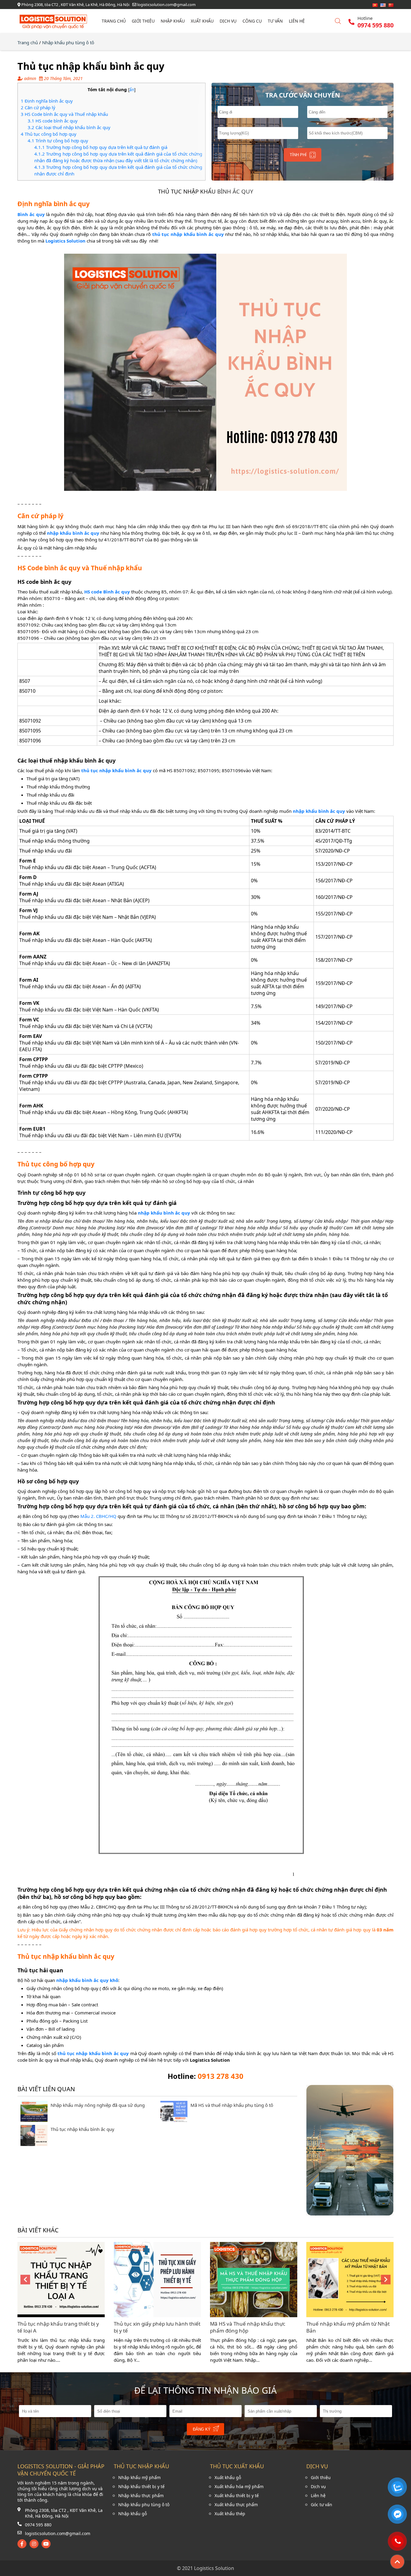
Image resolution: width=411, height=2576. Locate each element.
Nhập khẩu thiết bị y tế (141, 2486)
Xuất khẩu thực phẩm (236, 2505)
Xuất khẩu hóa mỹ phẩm (239, 2486)
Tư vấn (275, 21)
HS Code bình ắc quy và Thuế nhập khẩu (64, 114)
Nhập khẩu (173, 21)
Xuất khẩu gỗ (228, 2477)
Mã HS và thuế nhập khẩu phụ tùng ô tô (232, 2105)
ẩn (132, 90)
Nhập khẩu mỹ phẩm (139, 2477)
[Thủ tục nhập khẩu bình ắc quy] (34, 2144)
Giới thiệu (143, 21)
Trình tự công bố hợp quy (58, 141)
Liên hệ (297, 21)
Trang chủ (114, 21)
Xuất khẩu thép (230, 2514)
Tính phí (298, 155)
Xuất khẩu (202, 21)
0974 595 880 (38, 2525)
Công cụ (252, 21)
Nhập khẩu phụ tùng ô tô (68, 42)
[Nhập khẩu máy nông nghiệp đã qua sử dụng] (34, 2120)
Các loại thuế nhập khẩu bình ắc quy (69, 127)
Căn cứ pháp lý (38, 107)
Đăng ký (202, 2429)
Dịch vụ (228, 21)
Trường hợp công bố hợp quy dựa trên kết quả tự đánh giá (101, 147)
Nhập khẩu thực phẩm (141, 2495)
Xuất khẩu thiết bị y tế (237, 2495)
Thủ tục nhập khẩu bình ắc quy (82, 2129)
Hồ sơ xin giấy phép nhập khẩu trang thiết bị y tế (343, 2327)
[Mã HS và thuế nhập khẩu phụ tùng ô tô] (174, 2120)
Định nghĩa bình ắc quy (47, 101)
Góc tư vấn (321, 2505)
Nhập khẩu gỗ (133, 2514)
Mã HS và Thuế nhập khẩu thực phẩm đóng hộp (151, 2327)
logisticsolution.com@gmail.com (58, 2533)
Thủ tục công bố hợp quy (49, 134)
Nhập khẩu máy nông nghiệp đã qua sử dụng (98, 2105)
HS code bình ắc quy (53, 121)
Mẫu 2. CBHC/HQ (98, 1516)
